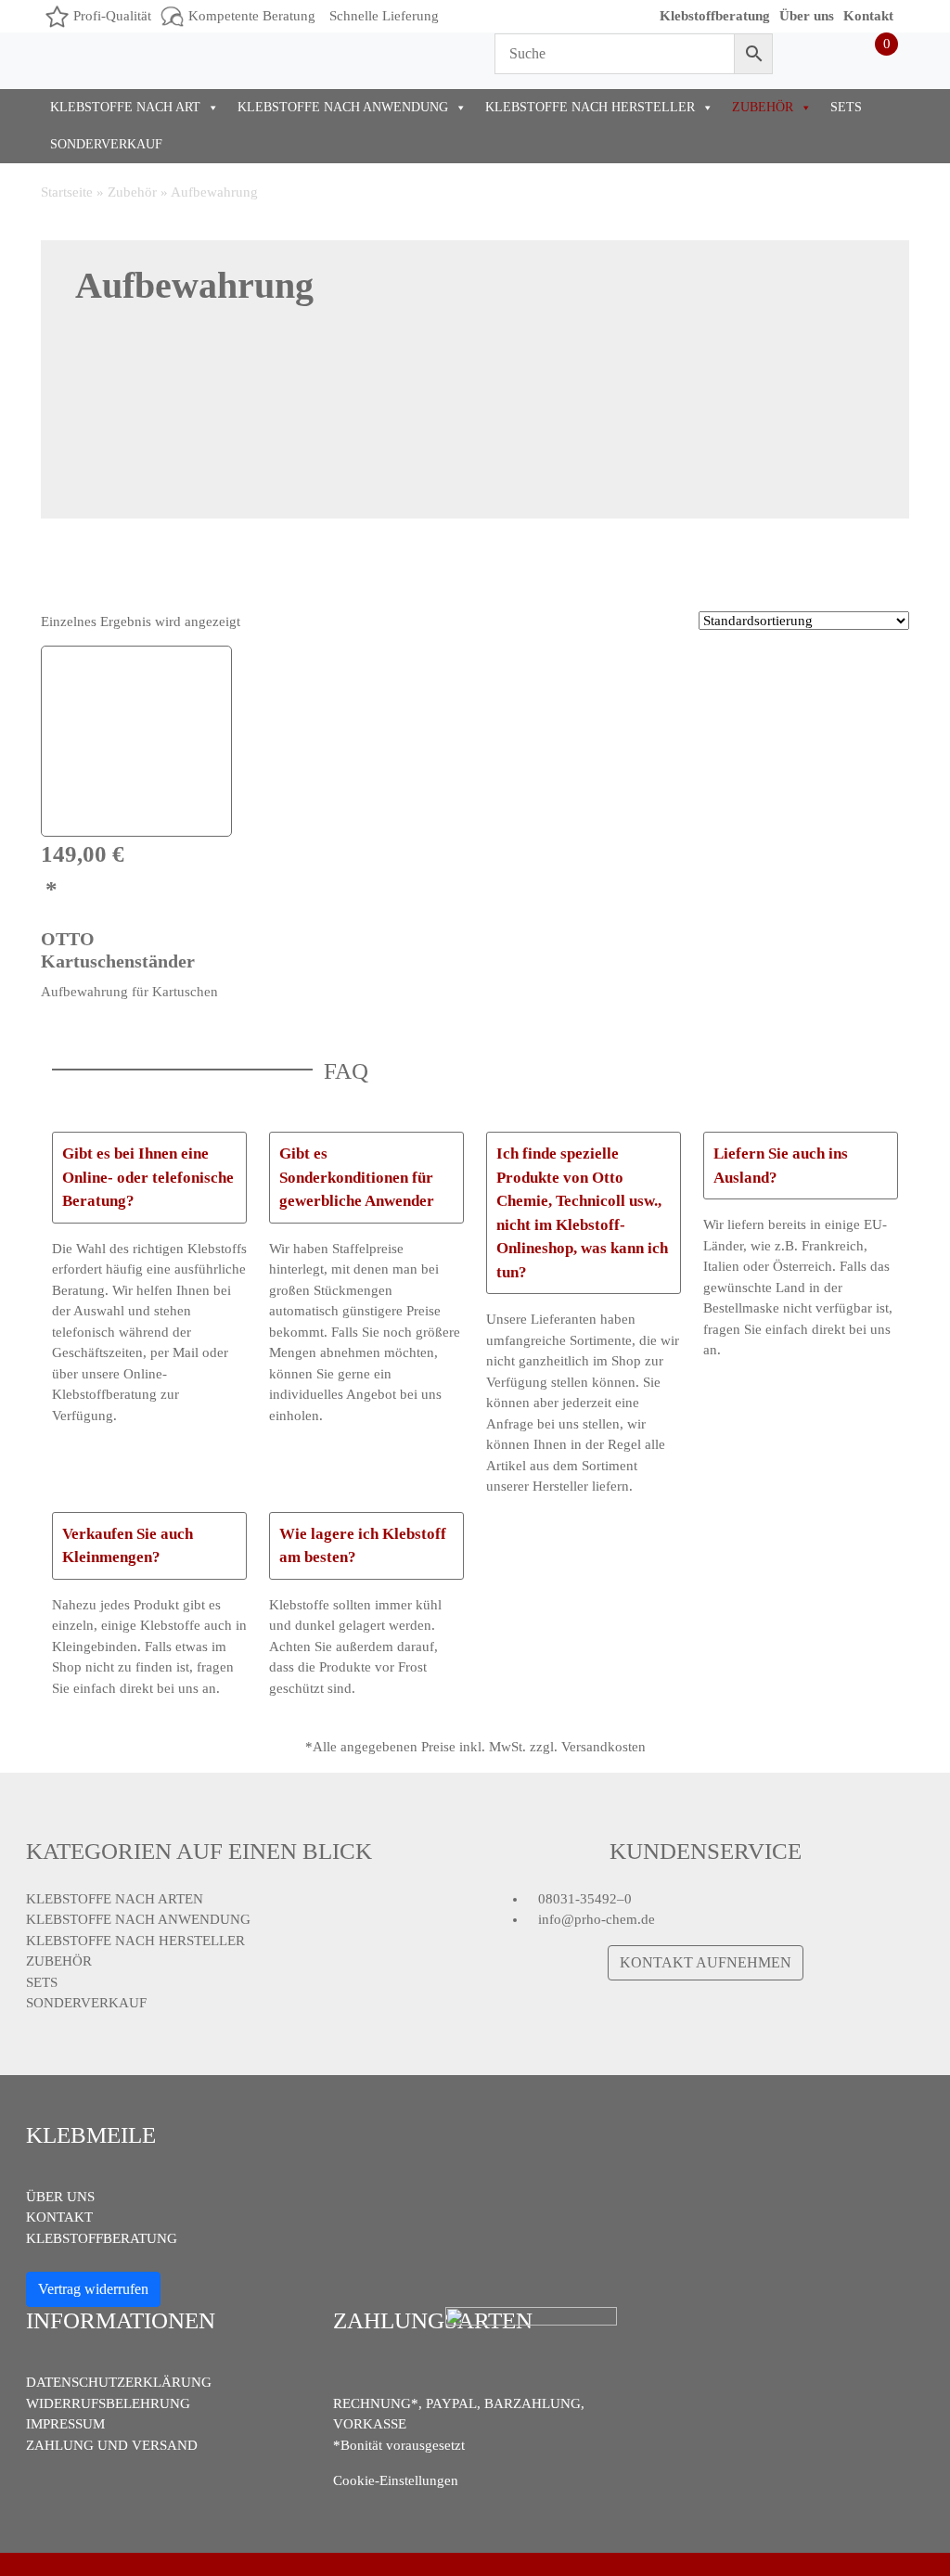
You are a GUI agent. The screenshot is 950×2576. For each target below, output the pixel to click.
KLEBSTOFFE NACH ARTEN (115, 1899)
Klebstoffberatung (715, 16)
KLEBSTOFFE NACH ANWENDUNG (343, 107)
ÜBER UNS (60, 2197)
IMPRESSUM (65, 2424)
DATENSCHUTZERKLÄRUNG (119, 2382)
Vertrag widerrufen (93, 2289)
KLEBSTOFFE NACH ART (125, 107)
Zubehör (132, 192)
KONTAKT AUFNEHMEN (706, 1962)
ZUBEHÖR (763, 107)
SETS (846, 107)
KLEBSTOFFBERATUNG (102, 2238)
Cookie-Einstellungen (396, 2480)
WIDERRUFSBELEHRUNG (108, 2403)
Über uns (807, 16)
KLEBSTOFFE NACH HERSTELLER (590, 107)
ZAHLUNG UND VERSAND (112, 2445)
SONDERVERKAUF (106, 144)
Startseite (67, 192)
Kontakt (868, 16)
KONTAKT (59, 2217)
